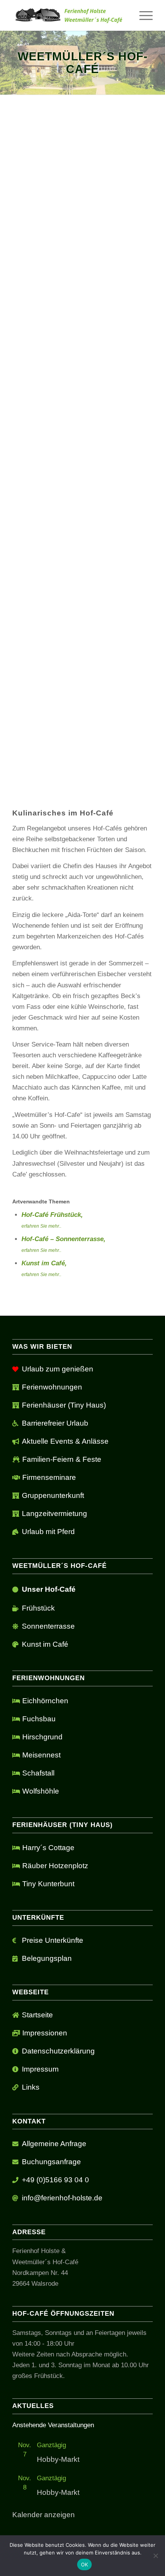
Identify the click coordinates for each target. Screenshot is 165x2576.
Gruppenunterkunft (53, 1495)
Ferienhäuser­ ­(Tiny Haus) (64, 1405)
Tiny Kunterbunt (48, 1884)
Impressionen (45, 2033)
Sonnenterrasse (48, 1626)
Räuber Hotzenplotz (55, 1866)
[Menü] (142, 15)
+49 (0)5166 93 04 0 (55, 2180)
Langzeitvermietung (54, 1513)
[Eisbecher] (82, 730)
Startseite (37, 2015)
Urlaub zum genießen (58, 1369)
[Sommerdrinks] (111, 730)
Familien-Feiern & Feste (62, 1459)
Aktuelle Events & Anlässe (65, 1441)
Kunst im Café (45, 1644)
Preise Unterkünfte (53, 1940)
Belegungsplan (47, 1958)
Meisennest (41, 1755)
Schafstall (38, 1773)
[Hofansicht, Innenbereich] (54, 777)
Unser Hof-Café (49, 1589)
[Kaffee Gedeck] (139, 754)
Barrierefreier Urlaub (55, 1423)
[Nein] (155, 2556)
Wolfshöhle (41, 1791)
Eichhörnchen (45, 1701)
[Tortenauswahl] (82, 777)
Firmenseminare (49, 1477)
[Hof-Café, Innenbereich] (139, 730)
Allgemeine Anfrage (54, 2144)
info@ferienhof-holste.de (62, 2198)
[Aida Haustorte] (26, 754)
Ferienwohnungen (52, 1387)
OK (85, 2564)
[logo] (68, 15)
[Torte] (82, 661)
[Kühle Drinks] (111, 754)
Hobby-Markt (58, 2459)
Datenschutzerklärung (58, 2051)
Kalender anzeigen (44, 2515)
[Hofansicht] (111, 777)
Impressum (40, 2069)
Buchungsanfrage (51, 2162)
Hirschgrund (42, 1737)
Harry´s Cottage (48, 1848)
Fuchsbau (39, 1719)
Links (31, 2087)
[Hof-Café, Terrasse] (54, 730)
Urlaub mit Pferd (48, 1532)
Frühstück (38, 1608)
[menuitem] (142, 15)
